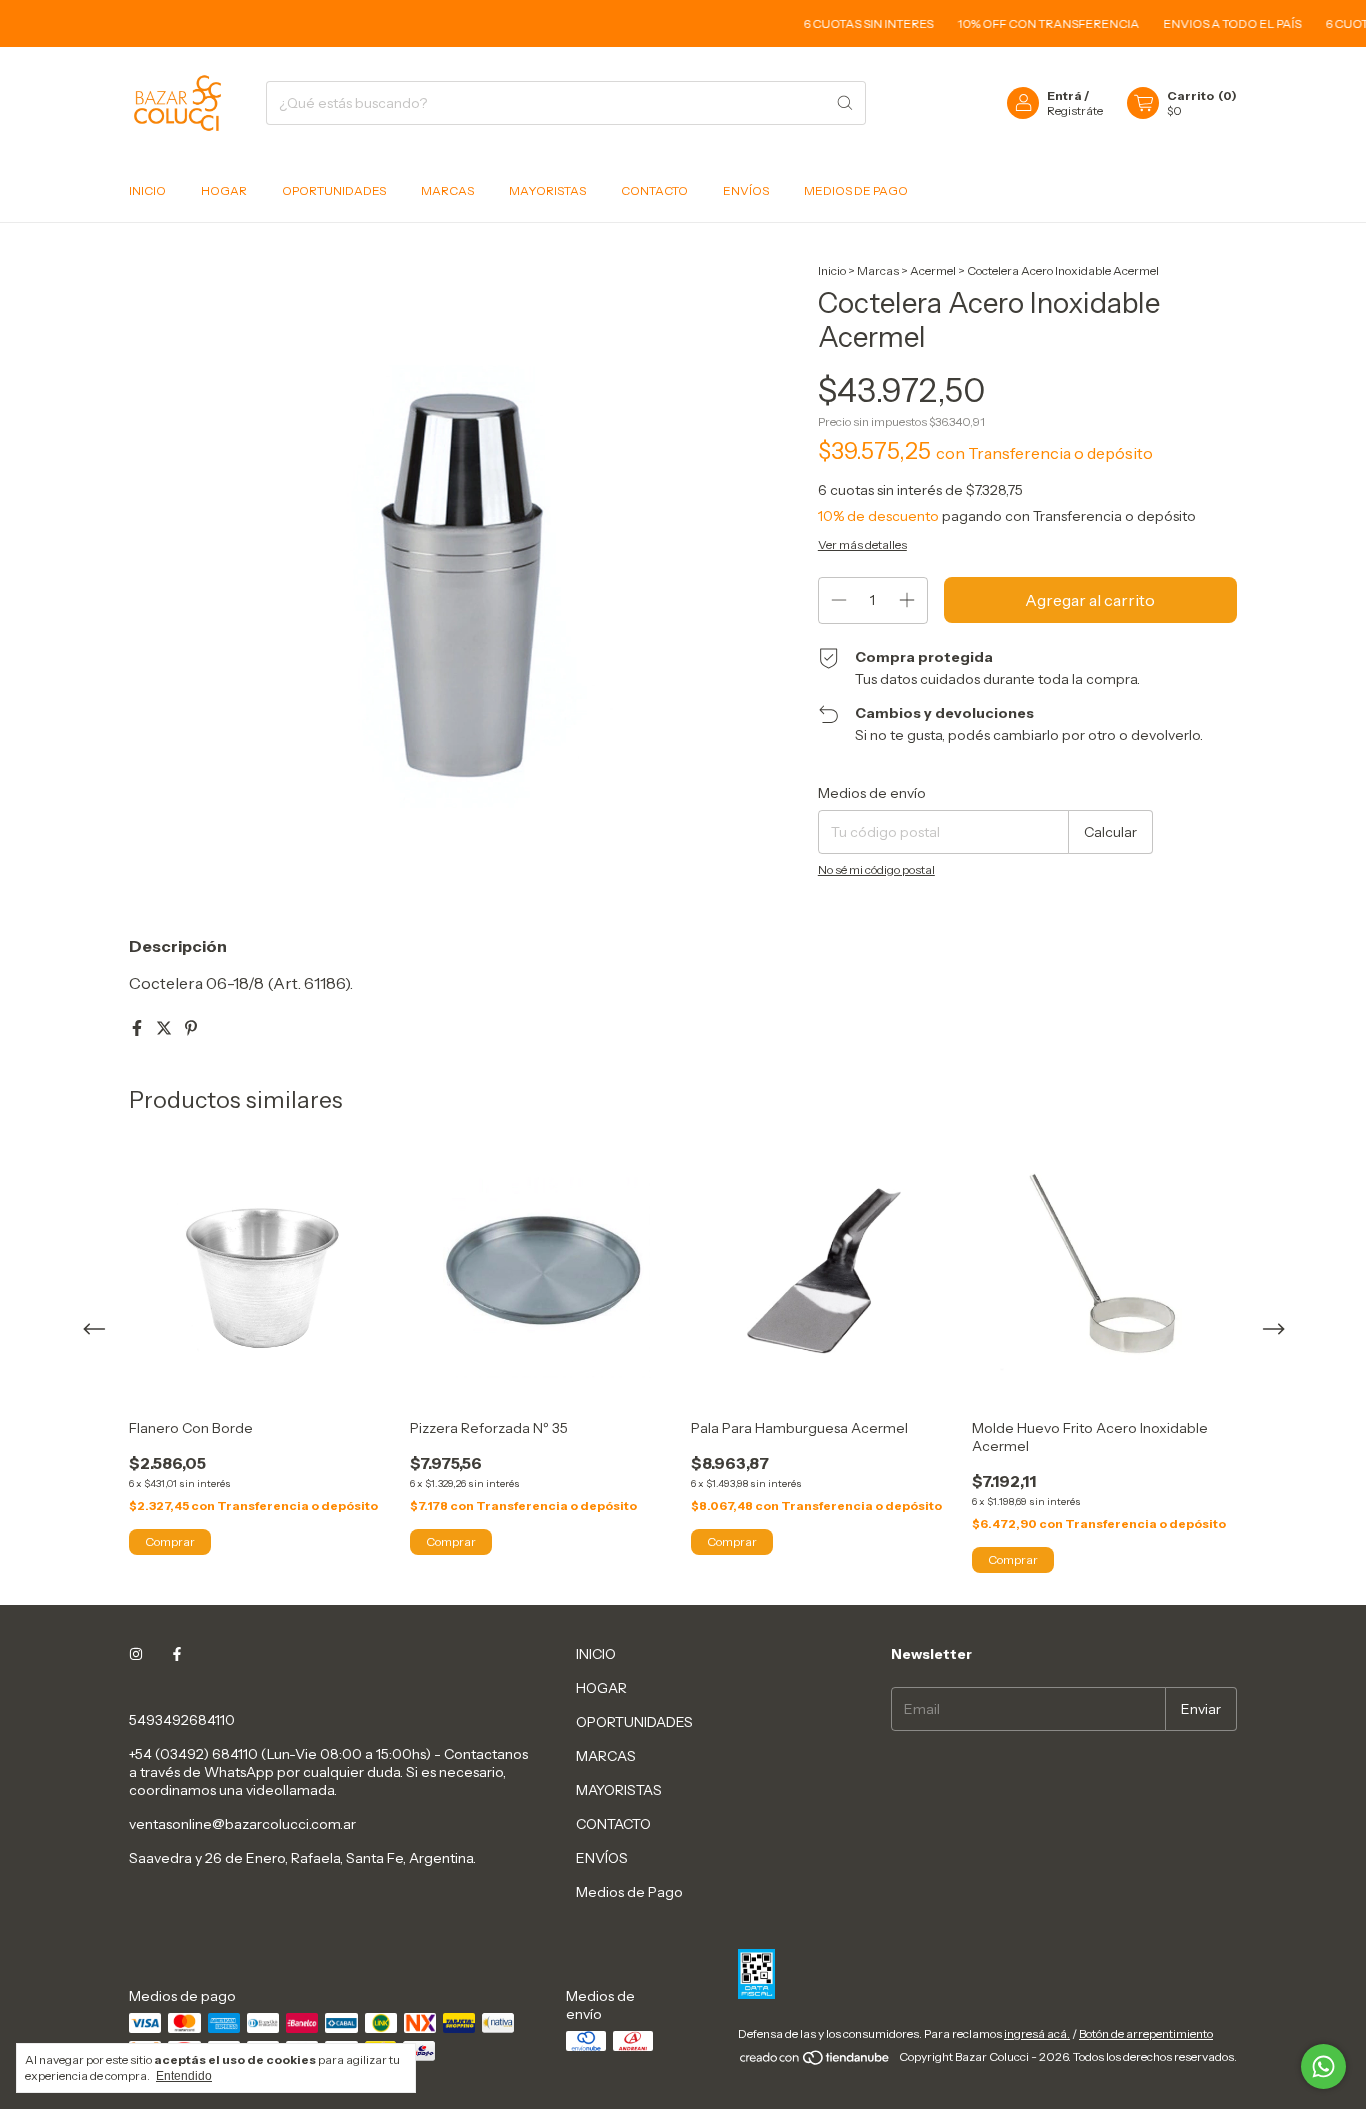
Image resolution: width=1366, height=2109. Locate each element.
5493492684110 (182, 1720)
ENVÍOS (746, 190)
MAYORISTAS (547, 190)
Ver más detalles (862, 544)
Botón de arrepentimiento (1146, 2033)
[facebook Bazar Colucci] (177, 1654)
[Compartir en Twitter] (165, 1028)
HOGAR (224, 190)
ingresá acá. (1037, 2033)
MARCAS (447, 190)
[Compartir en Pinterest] (191, 1028)
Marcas (878, 270)
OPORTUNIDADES (334, 190)
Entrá (1064, 95)
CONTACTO (654, 190)
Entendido (184, 2076)
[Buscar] (845, 103)
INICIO (147, 190)
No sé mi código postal (876, 869)
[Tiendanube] (815, 2061)
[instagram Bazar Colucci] (136, 1654)
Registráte (1075, 110)
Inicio (832, 270)
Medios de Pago (856, 190)
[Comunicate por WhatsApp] (1323, 2066)
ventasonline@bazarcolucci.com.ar (242, 1824)
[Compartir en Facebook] (138, 1028)
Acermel (933, 270)
